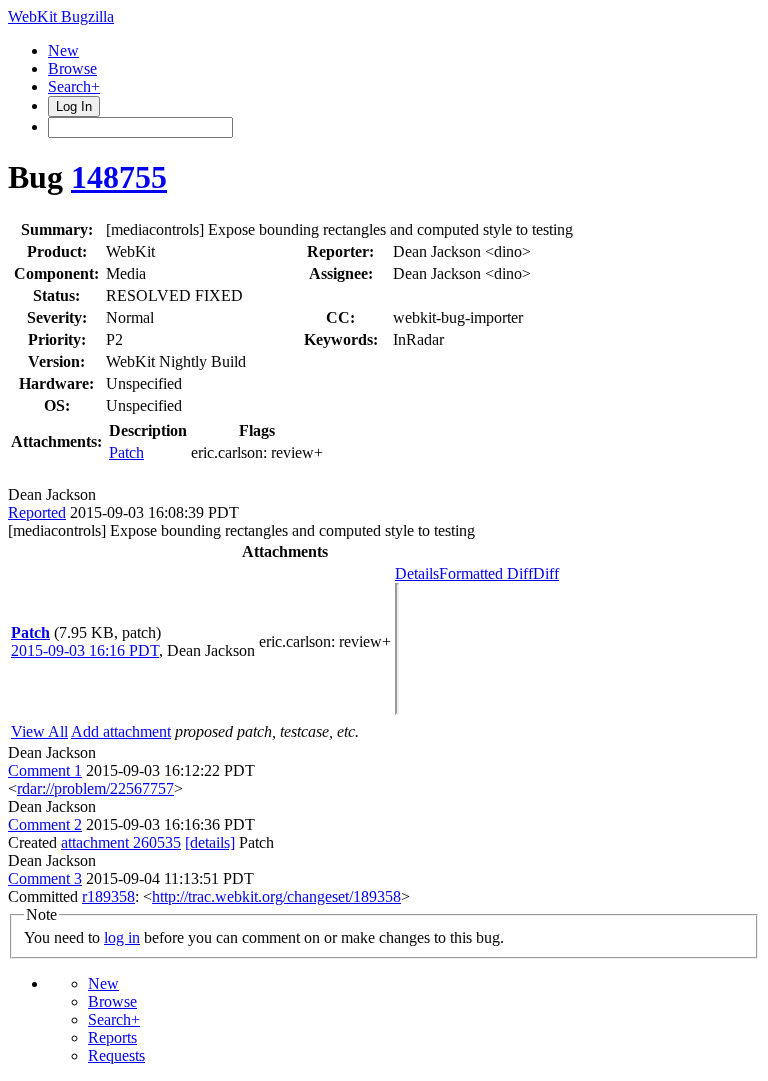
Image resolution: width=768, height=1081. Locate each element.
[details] (210, 842)
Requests (116, 1055)
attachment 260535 (121, 842)
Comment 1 (45, 770)
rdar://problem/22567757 (95, 788)
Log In (74, 106)
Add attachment (121, 731)
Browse (72, 68)
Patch (126, 452)
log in (122, 937)
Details (417, 573)
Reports (112, 1037)
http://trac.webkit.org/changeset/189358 (276, 896)
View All (39, 731)
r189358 (108, 896)
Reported (37, 512)
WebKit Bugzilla (61, 16)
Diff (546, 573)
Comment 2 (45, 824)
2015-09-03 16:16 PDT (85, 650)
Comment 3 (45, 878)
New (63, 50)
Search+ (74, 86)
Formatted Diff (486, 573)
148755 (119, 177)
